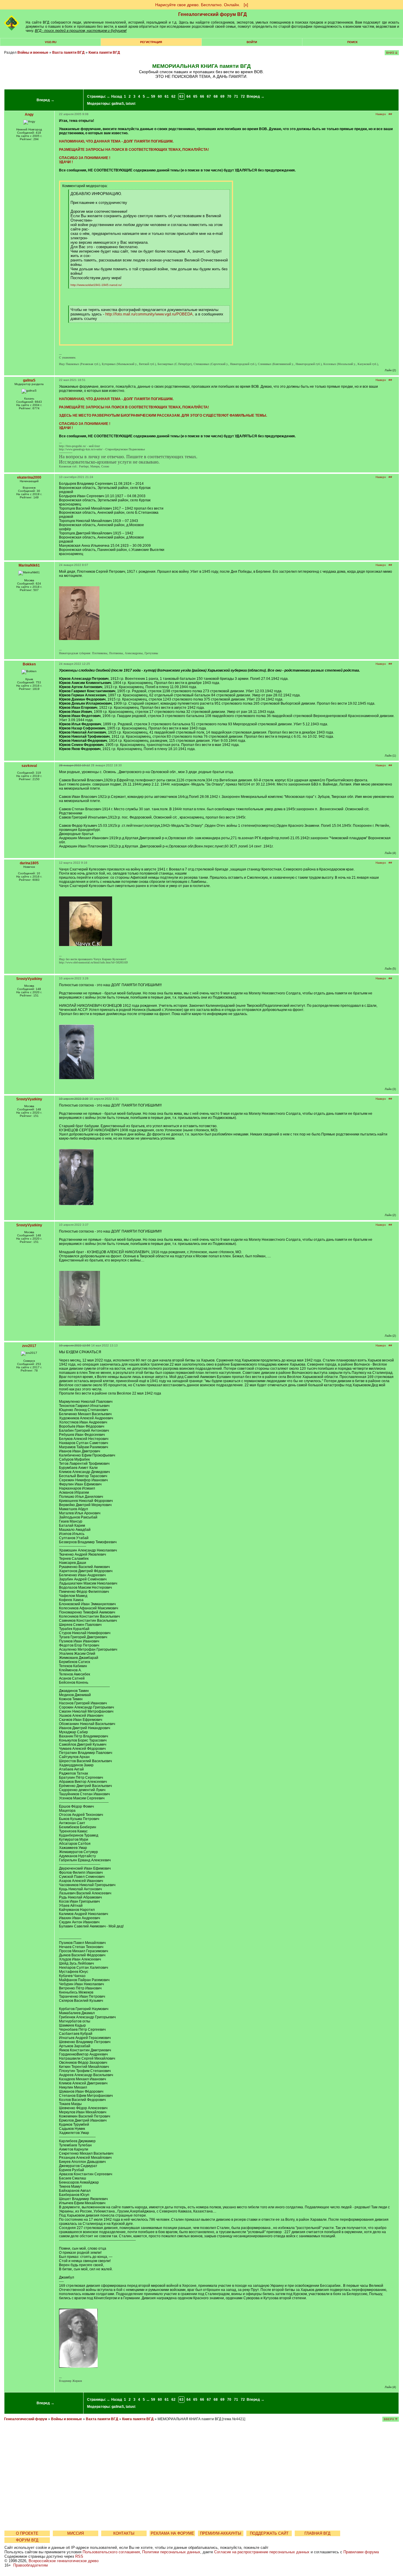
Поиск (352, 42)
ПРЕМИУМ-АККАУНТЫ (221, 2533)
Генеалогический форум (26, 2419)
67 (209, 96)
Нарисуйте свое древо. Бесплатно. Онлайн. (198, 5)
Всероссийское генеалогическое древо (64, 2561)
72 (243, 96)
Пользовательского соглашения (111, 2552)
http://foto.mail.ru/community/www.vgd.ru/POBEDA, (150, 314)
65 (195, 96)
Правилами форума (361, 2552)
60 (160, 96)
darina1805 (29, 863)
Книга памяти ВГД (104, 53)
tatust (131, 104)
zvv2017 (29, 1346)
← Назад (114, 96)
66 (202, 96)
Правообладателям (31, 2565)
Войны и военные (33, 53)
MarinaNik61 (29, 565)
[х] (246, 5)
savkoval (29, 766)
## (390, 114)
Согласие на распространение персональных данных (262, 2552)
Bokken (29, 664)
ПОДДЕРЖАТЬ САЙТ (269, 2533)
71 (236, 96)
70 (229, 96)
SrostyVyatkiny (29, 979)
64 (189, 96)
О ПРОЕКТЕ (27, 2533)
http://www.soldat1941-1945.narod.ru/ (96, 285)
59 (153, 96)
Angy (29, 114)
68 (216, 96)
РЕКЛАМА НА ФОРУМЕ (172, 2533)
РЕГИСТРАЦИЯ (151, 42)
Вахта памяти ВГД (68, 53)
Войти (252, 42)
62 (173, 96)
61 (167, 96)
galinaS (118, 104)
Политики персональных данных (171, 2552)
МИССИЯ (76, 2533)
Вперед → (45, 100)
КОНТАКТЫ (124, 2533)
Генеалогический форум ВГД (212, 14)
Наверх (381, 114)
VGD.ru (51, 42)
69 (222, 96)
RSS (79, 2556)
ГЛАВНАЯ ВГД (317, 2533)
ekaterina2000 (29, 477)
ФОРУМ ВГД (27, 2540)
